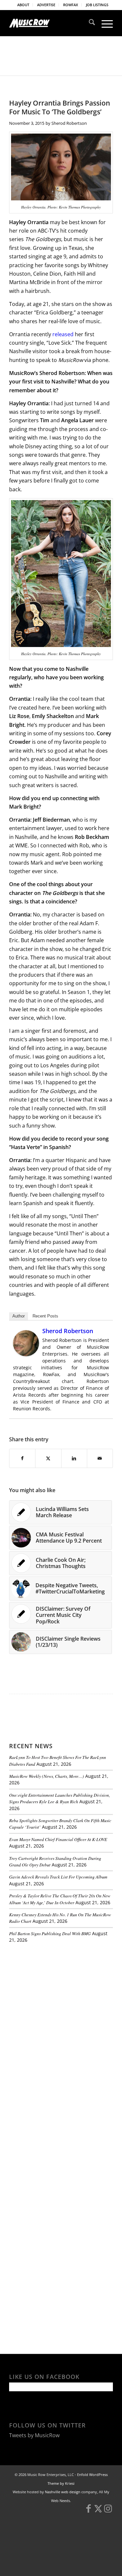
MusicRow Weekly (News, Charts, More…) (47, 1776)
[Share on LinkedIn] (74, 1458)
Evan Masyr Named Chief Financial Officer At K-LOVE (58, 1839)
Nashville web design (63, 2492)
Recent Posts (45, 1316)
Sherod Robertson (69, 123)
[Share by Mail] (100, 1458)
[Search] (89, 23)
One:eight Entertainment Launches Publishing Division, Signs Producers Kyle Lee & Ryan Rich (60, 1798)
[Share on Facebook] (22, 1458)
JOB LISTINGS (97, 5)
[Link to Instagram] (108, 2511)
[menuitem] (23, 5)
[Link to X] (98, 2511)
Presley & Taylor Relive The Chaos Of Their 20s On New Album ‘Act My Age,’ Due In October (60, 1899)
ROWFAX (71, 5)
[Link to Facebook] (88, 2511)
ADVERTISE (46, 5)
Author (19, 1316)
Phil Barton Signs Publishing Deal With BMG (50, 1933)
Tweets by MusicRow (34, 2435)
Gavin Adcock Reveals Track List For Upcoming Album (58, 1877)
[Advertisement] (58, 1993)
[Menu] (104, 23)
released (63, 334)
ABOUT (23, 5)
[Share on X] (48, 1458)
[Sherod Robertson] (26, 1354)
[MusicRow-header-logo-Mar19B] (51, 23)
